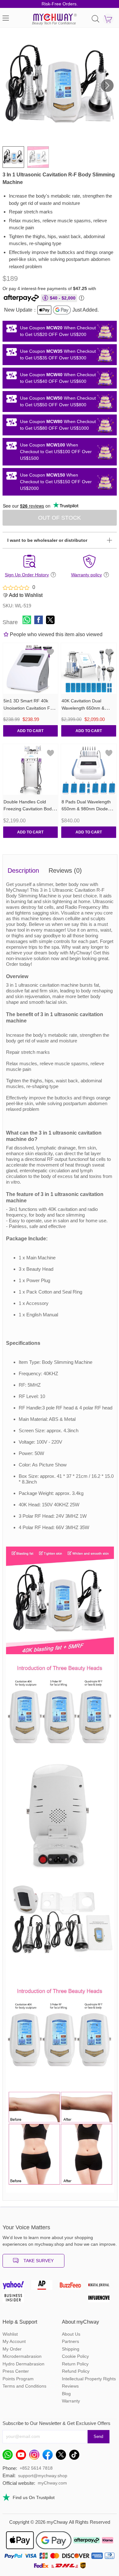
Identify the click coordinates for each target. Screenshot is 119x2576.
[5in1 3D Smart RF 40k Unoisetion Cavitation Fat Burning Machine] (31, 668)
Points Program (18, 2379)
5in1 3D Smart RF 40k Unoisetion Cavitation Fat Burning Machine (29, 708)
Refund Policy (76, 2371)
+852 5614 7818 (36, 2468)
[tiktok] (76, 2456)
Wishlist (10, 2334)
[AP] (45, 2287)
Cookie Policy (75, 2356)
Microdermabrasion (22, 2356)
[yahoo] (17, 2287)
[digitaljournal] (102, 2287)
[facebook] (49, 2456)
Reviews (70, 2386)
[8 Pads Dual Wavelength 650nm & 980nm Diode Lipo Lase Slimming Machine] (89, 769)
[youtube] (23, 2456)
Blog (66, 2394)
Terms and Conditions (24, 2386)
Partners (70, 2341)
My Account (14, 2341)
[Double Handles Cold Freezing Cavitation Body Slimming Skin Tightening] (31, 769)
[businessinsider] (17, 2299)
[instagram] (36, 2456)
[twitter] (63, 2456)
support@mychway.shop (43, 2476)
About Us (71, 2334)
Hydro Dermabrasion (23, 2364)
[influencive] (102, 2299)
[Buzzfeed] (74, 2287)
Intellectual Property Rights (89, 2379)
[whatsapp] (9, 2456)
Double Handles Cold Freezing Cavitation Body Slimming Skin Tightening (29, 809)
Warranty (71, 2401)
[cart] (108, 19)
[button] (107, 85)
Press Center (16, 2371)
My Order (12, 2349)
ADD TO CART (30, 731)
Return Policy (75, 2364)
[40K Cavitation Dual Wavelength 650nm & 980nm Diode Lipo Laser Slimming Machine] (89, 668)
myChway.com (52, 2483)
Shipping (71, 2349)
